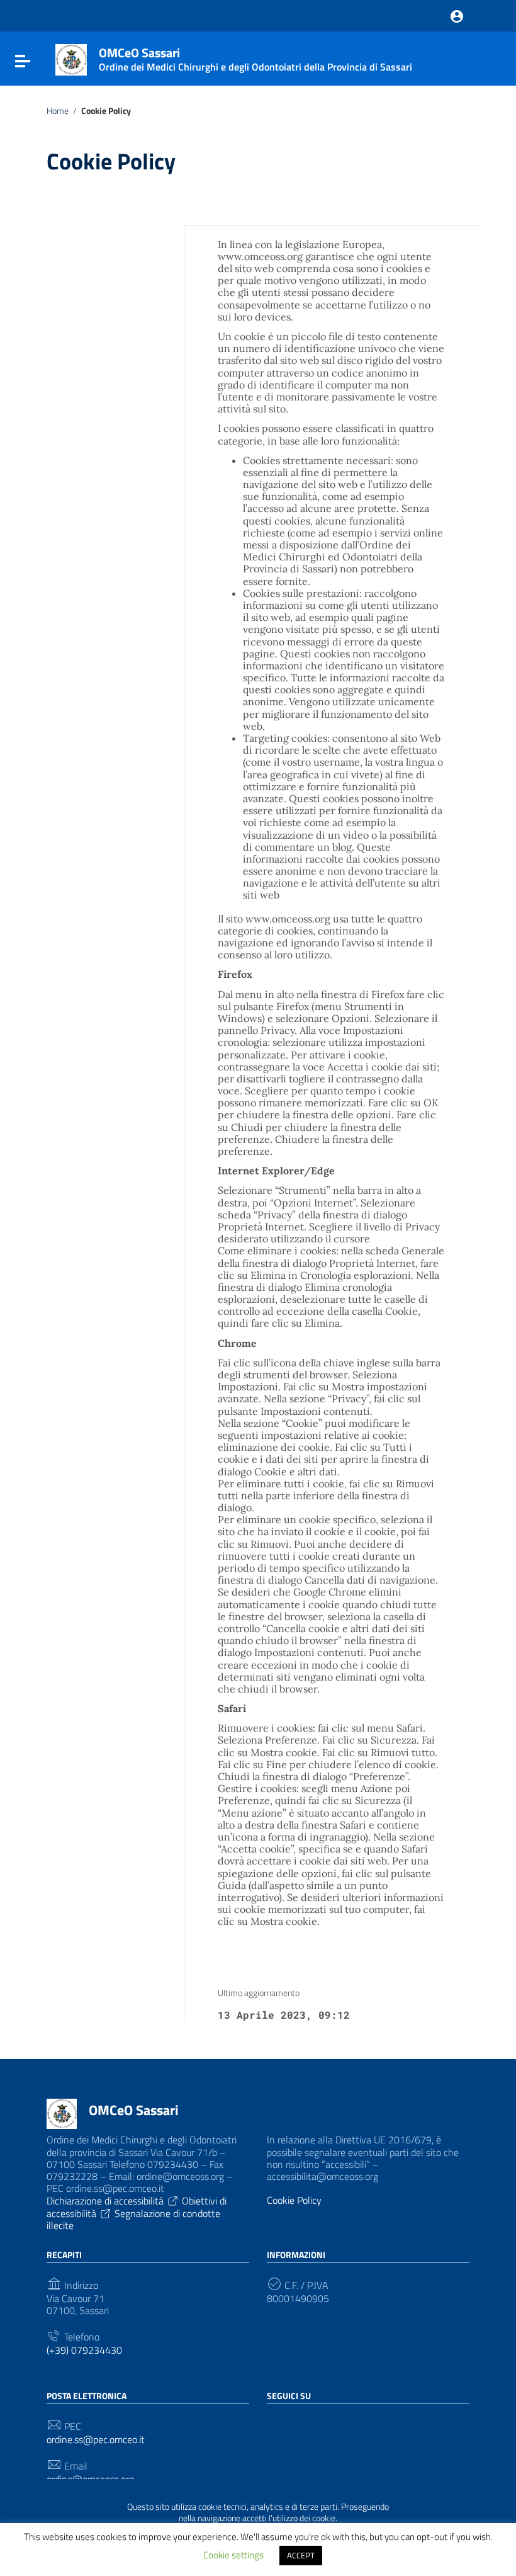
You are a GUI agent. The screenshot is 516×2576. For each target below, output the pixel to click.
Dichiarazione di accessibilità (105, 2201)
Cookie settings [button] (233, 2555)
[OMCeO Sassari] (71, 59)
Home (58, 111)
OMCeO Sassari (134, 2110)
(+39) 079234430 (84, 2350)
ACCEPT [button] (301, 2555)
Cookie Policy (294, 2200)
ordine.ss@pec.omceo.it (96, 2440)
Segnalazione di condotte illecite (133, 2219)
